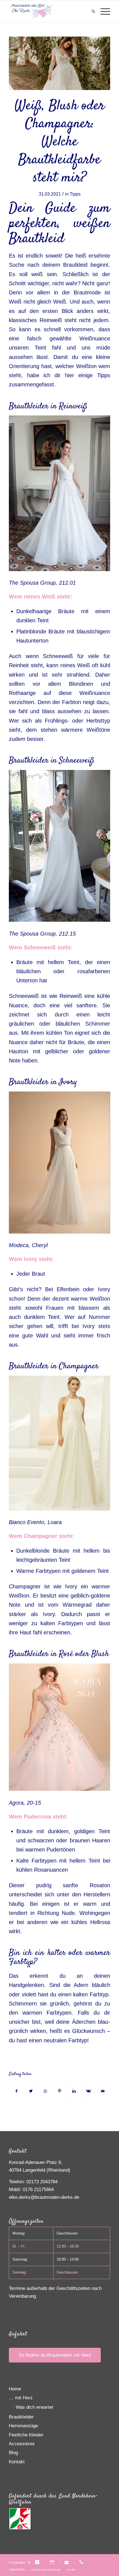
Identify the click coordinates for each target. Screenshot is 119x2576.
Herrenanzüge (23, 2426)
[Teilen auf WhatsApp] (45, 2091)
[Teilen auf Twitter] (31, 2091)
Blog (13, 2453)
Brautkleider (21, 2417)
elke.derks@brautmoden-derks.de (44, 2197)
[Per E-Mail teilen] (103, 2091)
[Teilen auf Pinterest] (60, 2091)
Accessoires (22, 2444)
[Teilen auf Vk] (88, 2091)
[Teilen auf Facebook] (16, 2091)
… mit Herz (21, 2398)
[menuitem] (90, 11)
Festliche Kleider (26, 2435)
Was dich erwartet (34, 2407)
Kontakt (17, 2462)
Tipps (75, 194)
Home (15, 2389)
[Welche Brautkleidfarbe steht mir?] (59, 63)
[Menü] (103, 11)
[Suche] (90, 11)
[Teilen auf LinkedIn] (74, 2091)
